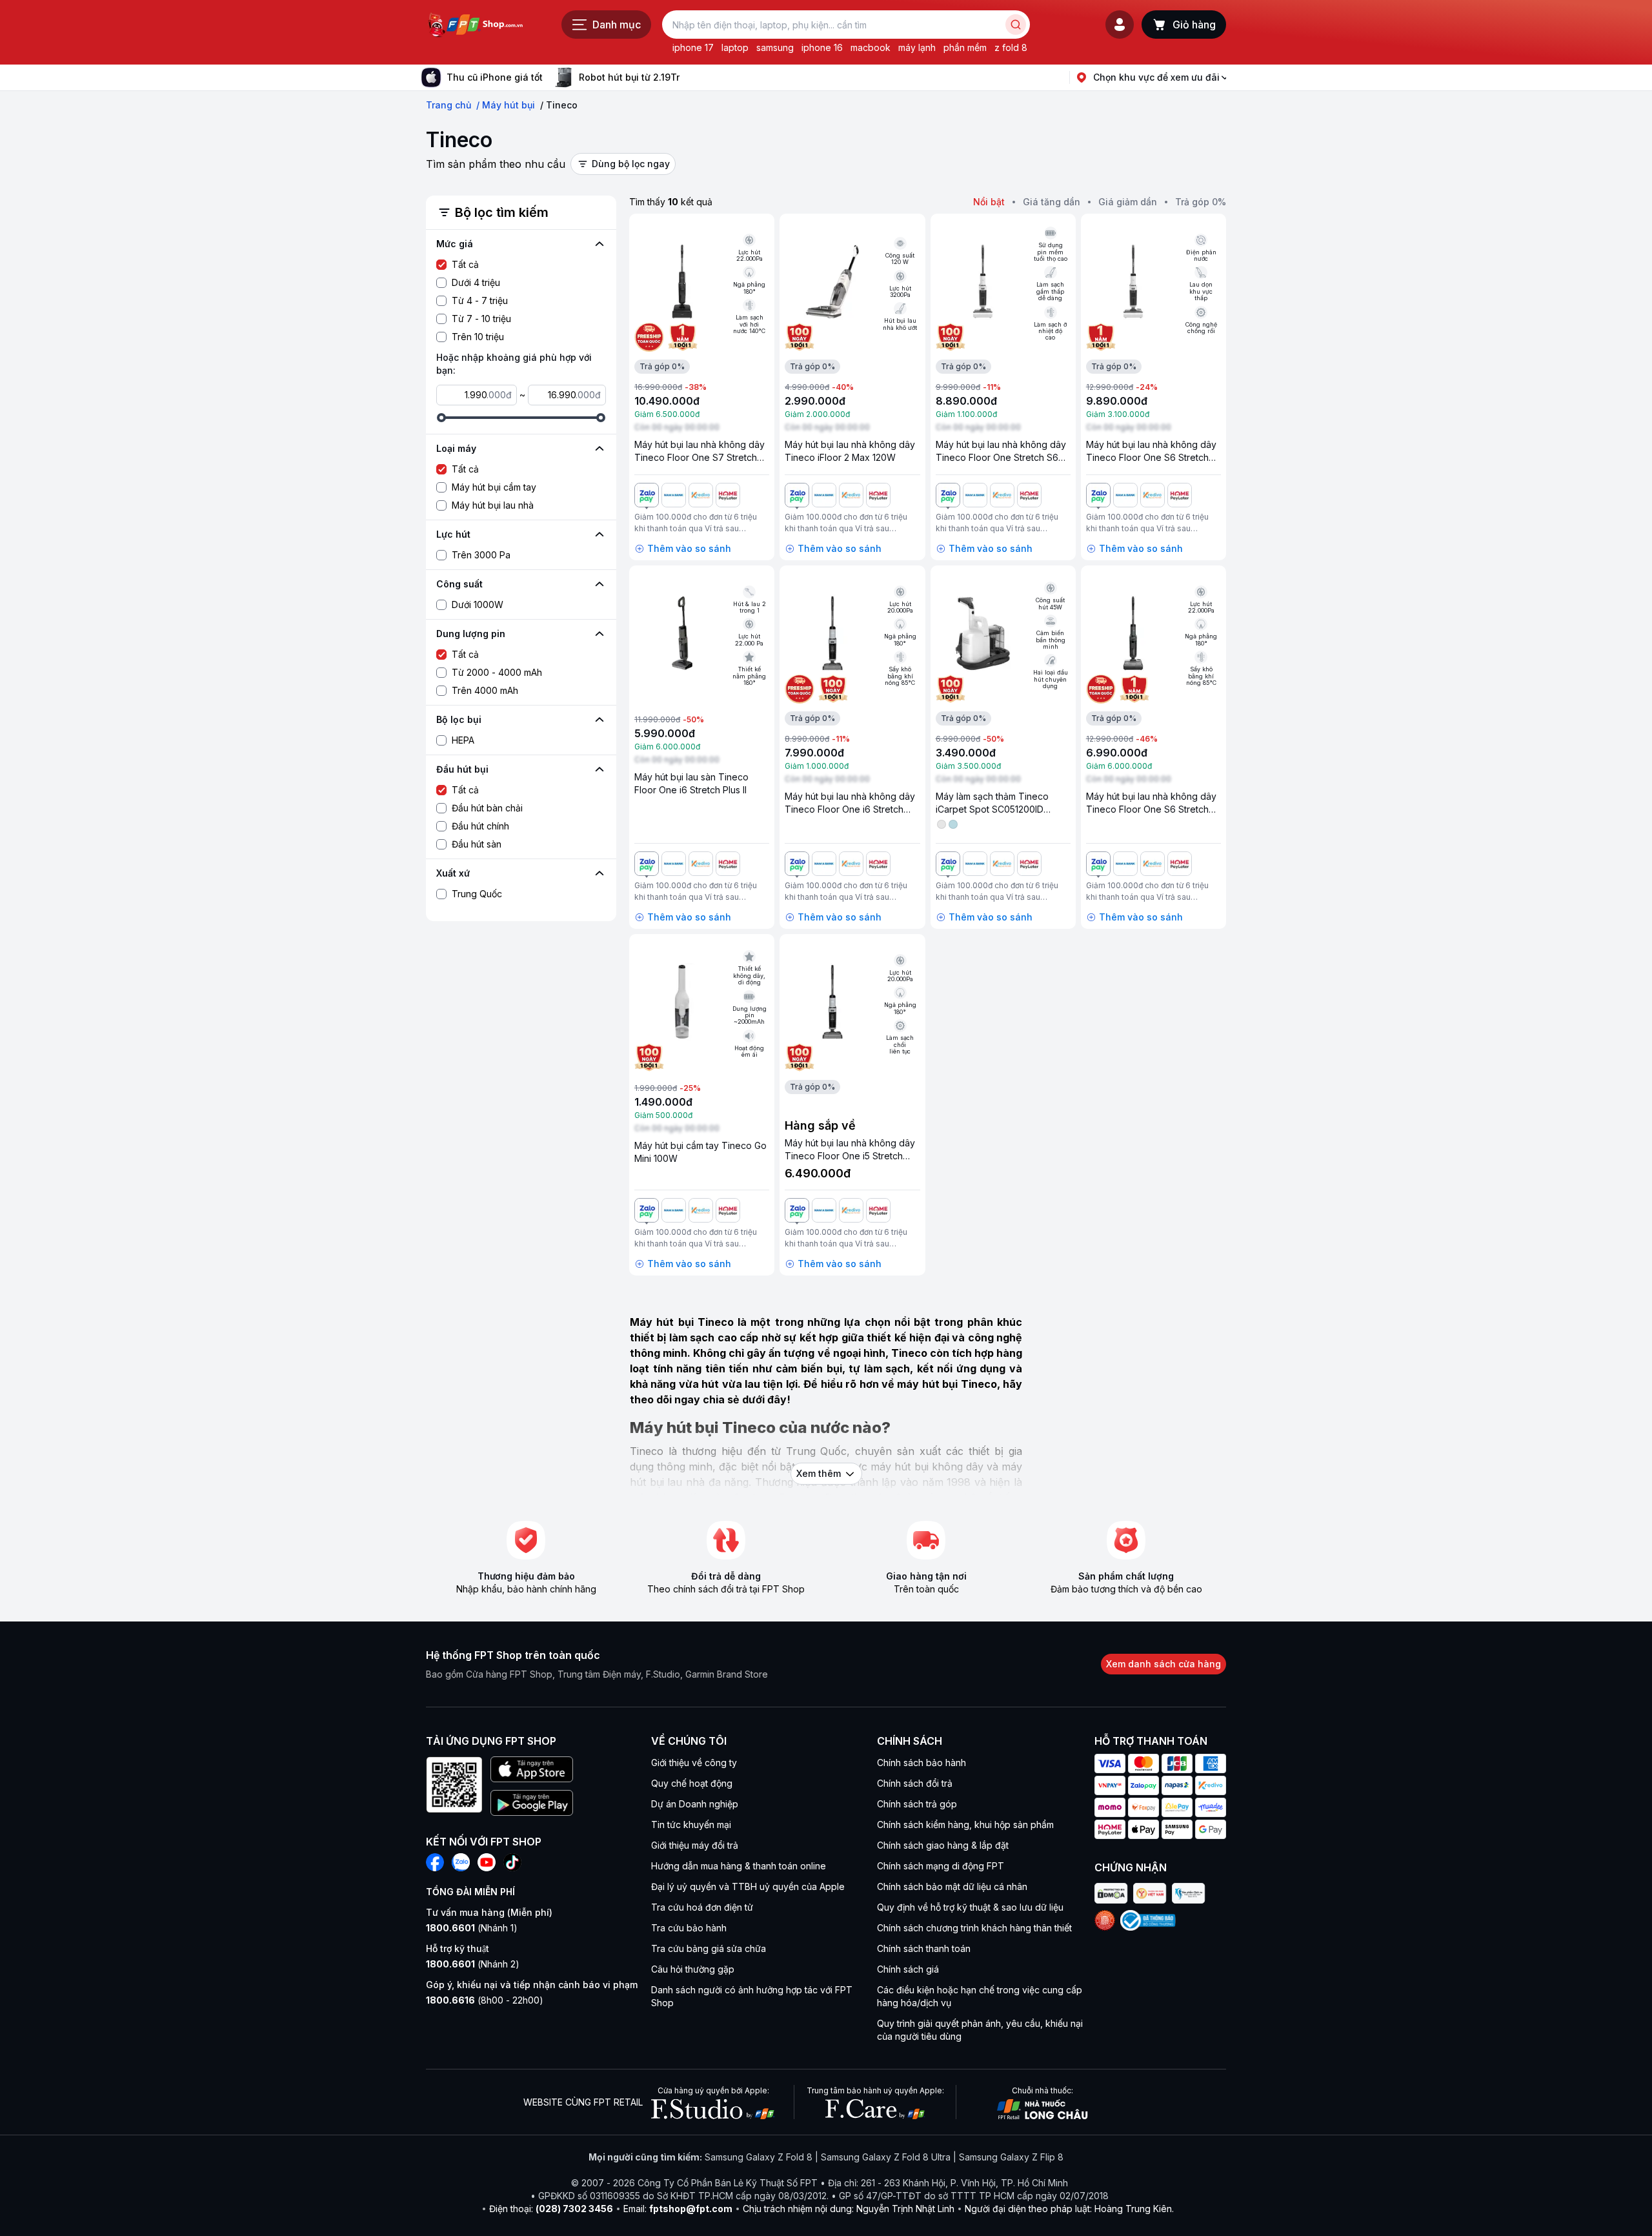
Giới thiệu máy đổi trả (695, 1845)
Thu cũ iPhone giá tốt (495, 77)
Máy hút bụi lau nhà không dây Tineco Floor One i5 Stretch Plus (850, 1156)
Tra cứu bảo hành (689, 1928)
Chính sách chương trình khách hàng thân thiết (974, 1928)
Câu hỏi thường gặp (693, 1969)
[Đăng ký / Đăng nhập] (1120, 25)
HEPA (463, 740)
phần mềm (965, 47)
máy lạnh (917, 47)
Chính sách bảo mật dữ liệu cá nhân (952, 1886)
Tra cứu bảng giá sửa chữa (709, 1948)
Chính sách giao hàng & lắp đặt (943, 1845)
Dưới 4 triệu (476, 282)
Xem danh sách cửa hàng (1163, 1664)
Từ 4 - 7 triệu (480, 300)
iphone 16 (822, 47)
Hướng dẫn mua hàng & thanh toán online (739, 1866)
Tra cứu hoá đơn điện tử (702, 1907)
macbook (871, 47)
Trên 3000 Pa (481, 555)
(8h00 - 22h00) (485, 2000)
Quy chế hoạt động (692, 1783)
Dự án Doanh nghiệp (695, 1804)
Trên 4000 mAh (485, 690)
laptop (735, 47)
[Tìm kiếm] (1016, 25)
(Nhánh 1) (472, 1928)
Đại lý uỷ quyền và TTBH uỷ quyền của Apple (748, 1886)
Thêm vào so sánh (689, 548)
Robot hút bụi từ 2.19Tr (629, 77)
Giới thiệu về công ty (694, 1763)
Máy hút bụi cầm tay (494, 487)
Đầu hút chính (480, 826)
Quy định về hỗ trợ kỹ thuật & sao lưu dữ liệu (970, 1907)
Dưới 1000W (478, 605)
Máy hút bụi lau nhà (493, 505)
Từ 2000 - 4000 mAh (497, 672)
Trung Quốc (477, 894)
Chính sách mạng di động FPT (941, 1866)
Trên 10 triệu (478, 337)
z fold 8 (1011, 47)
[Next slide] (690, 77)
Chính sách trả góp (917, 1804)
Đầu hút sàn (477, 844)
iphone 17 (693, 47)
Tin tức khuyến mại (691, 1824)
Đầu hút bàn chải (487, 808)
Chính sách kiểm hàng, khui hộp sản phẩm (965, 1824)
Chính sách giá (908, 1969)
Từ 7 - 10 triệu (481, 319)
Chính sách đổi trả (915, 1783)
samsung (775, 47)
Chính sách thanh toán (924, 1948)
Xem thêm (819, 1473)
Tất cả (465, 264)
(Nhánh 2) (473, 1964)
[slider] (441, 418)
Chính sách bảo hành (922, 1763)
